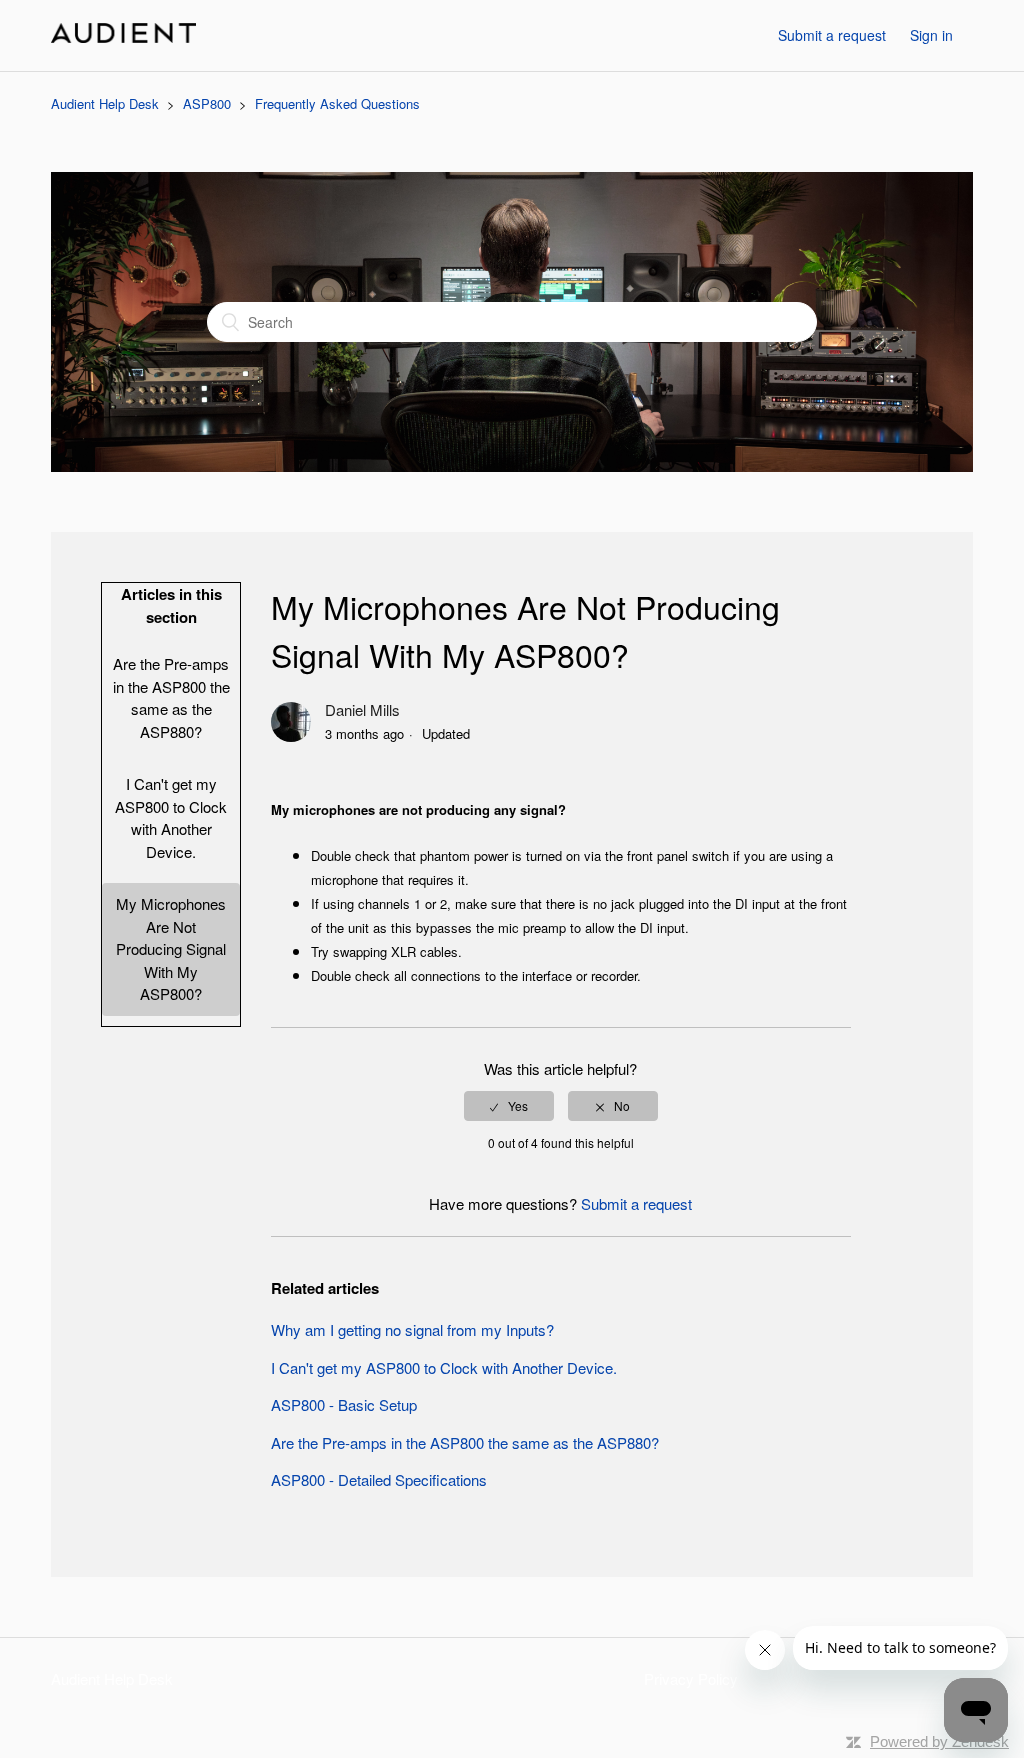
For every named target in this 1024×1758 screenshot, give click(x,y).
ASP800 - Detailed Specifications (379, 1479)
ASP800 (207, 103)
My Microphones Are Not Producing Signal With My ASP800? (171, 948)
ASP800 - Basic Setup (344, 1404)
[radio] (509, 1106)
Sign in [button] (931, 35)
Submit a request (832, 35)
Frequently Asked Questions (337, 103)
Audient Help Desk (105, 103)
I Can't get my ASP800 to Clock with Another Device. (171, 817)
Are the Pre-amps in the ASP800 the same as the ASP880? (171, 697)
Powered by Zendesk (939, 1741)
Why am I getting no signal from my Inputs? (412, 1329)
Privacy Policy (691, 1678)
